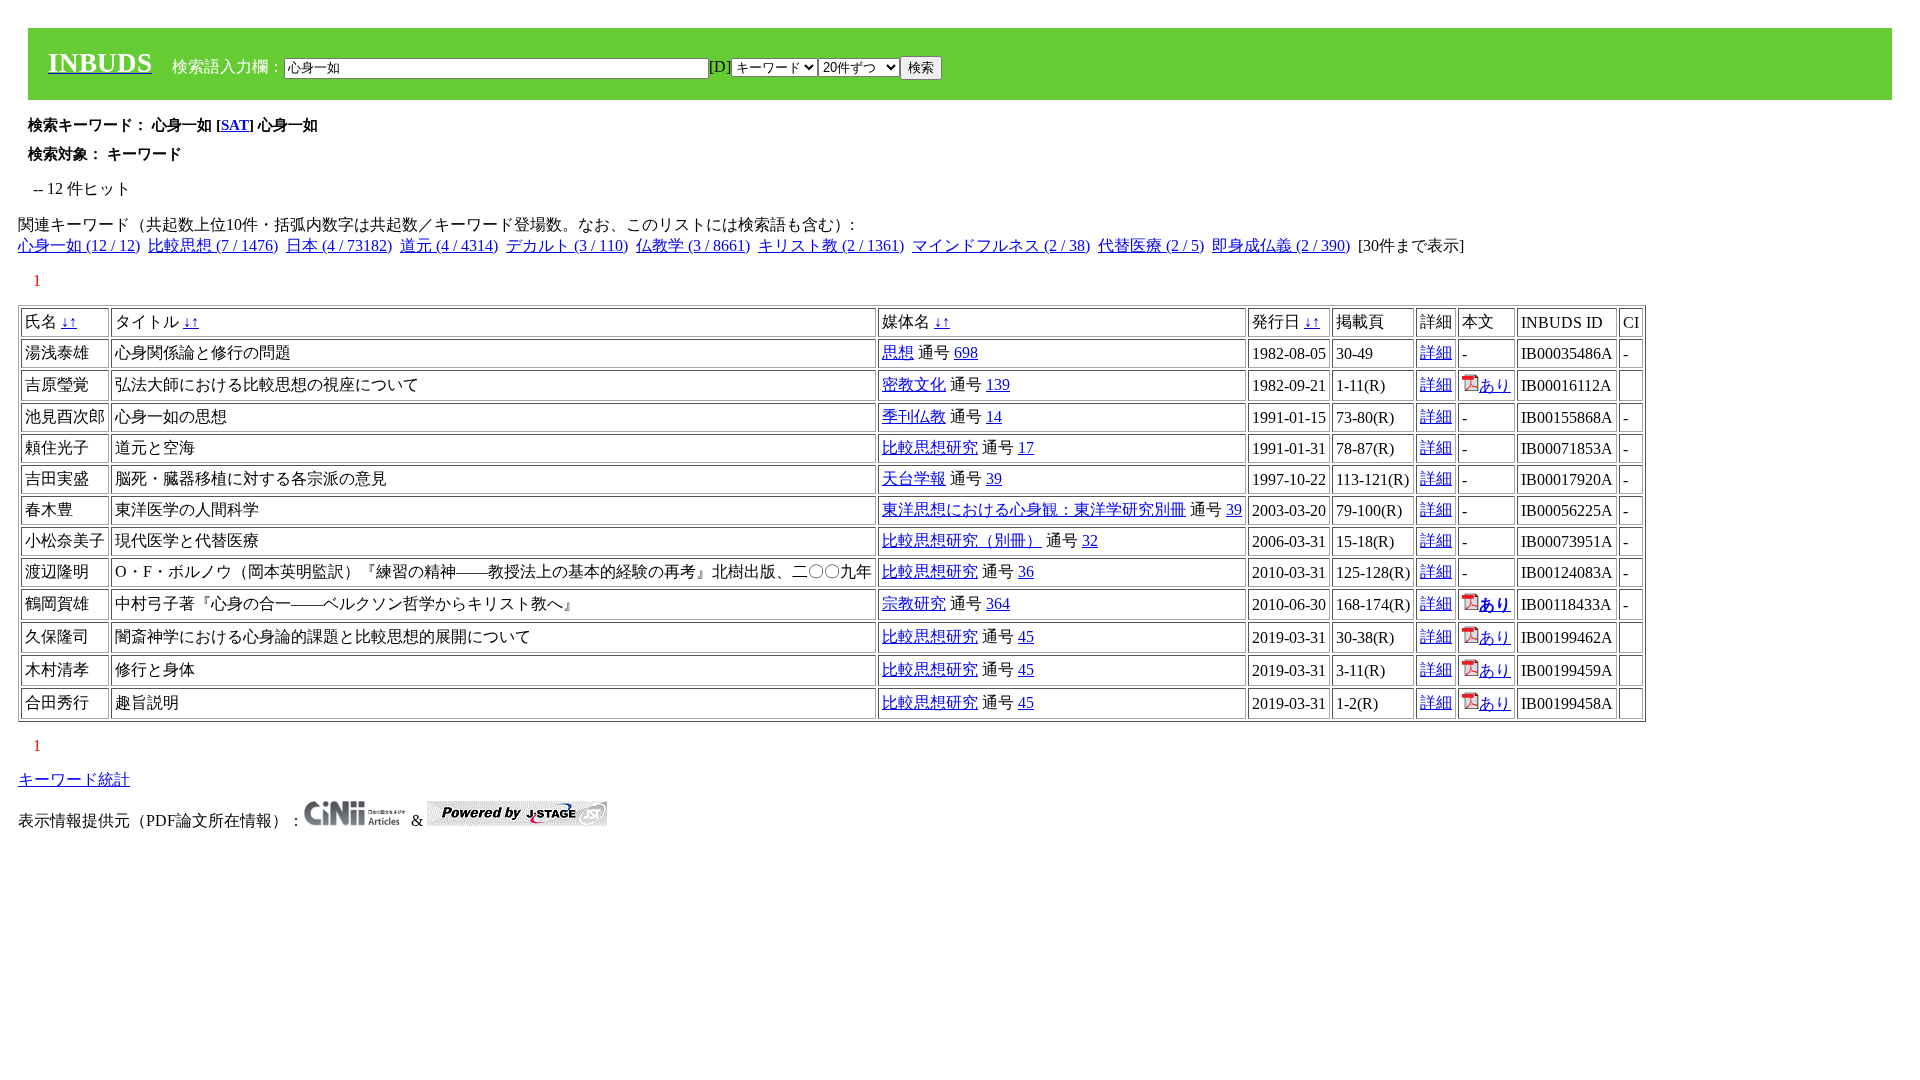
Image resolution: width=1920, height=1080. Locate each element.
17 (1026, 447)
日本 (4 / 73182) (339, 245)
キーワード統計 (74, 779)
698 (966, 352)
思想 (898, 352)
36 (1026, 571)
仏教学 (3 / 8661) (693, 245)
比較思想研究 (930, 447)
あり (1495, 385)
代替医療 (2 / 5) (1151, 245)
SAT (235, 125)
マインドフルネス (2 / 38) (1001, 245)
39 (994, 478)
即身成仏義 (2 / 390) (1281, 245)
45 (1026, 636)
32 (1090, 540)
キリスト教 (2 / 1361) (831, 245)
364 (998, 603)
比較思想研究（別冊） (962, 540)
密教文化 (914, 384)
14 (994, 416)
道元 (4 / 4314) (449, 245)
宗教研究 (914, 603)
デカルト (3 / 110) (567, 245)
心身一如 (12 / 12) (79, 245)
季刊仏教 (914, 416)
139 (998, 384)
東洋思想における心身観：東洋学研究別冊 (1034, 509)
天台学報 (914, 478)
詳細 (1436, 352)
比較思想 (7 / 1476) (213, 245)
